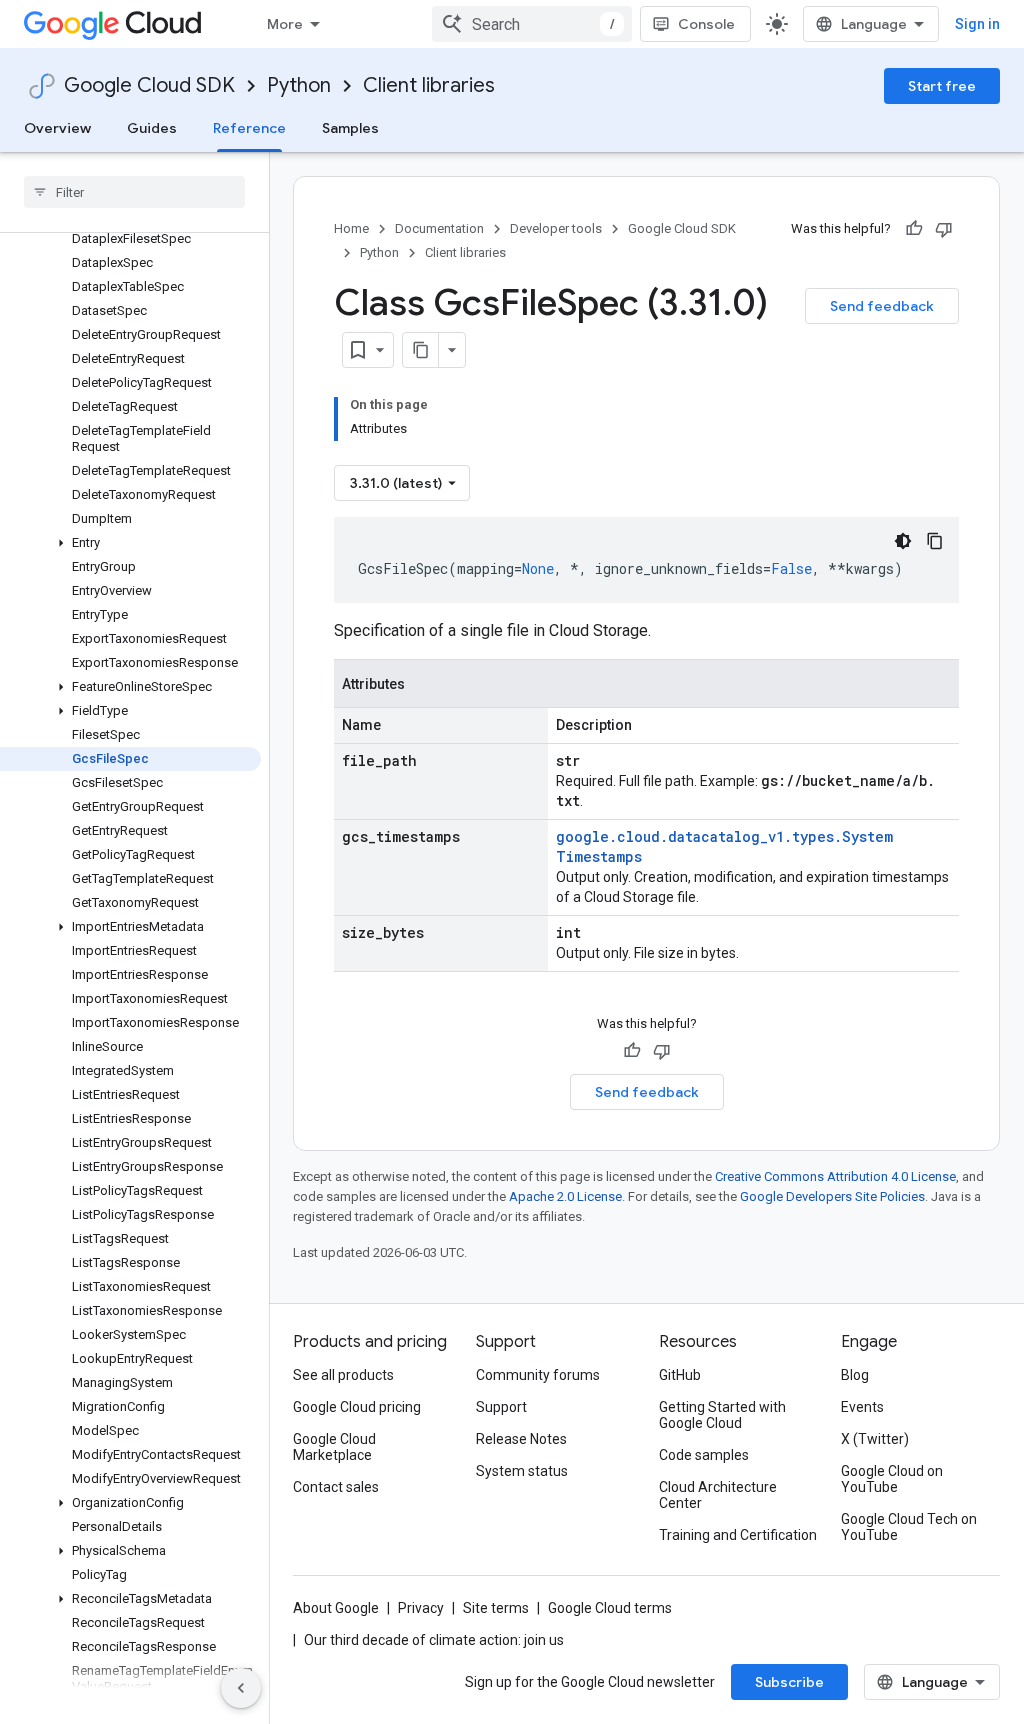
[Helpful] (914, 229)
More (285, 24)
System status (522, 1471)
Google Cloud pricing (357, 1407)
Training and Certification (738, 1535)
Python (299, 85)
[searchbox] (134, 192)
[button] (130, 543)
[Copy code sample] (935, 541)
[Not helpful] (944, 229)
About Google (336, 1608)
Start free (942, 86)
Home (351, 228)
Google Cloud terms (610, 1608)
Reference (249, 128)
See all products (343, 1375)
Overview (57, 128)
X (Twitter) (875, 1439)
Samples (350, 128)
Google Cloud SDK (149, 85)
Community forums (538, 1375)
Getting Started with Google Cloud (722, 1415)
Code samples (704, 1455)
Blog (855, 1375)
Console (706, 24)
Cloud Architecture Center (718, 1495)
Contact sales (336, 1487)
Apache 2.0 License (565, 1196)
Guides (152, 128)
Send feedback (882, 306)
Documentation (439, 228)
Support (501, 1407)
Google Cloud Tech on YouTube (909, 1527)
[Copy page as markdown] (421, 350)
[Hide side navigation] (241, 1688)
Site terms (496, 1608)
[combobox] (532, 24)
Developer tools (556, 228)
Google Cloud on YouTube (892, 1479)
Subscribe (789, 1682)
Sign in (977, 24)
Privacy (421, 1608)
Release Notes (521, 1439)
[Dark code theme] (903, 541)
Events (862, 1407)
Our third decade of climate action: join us (434, 1640)
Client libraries (429, 85)
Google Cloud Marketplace (334, 1447)
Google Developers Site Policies (832, 1196)
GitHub (680, 1375)
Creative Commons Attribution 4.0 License (835, 1176)
